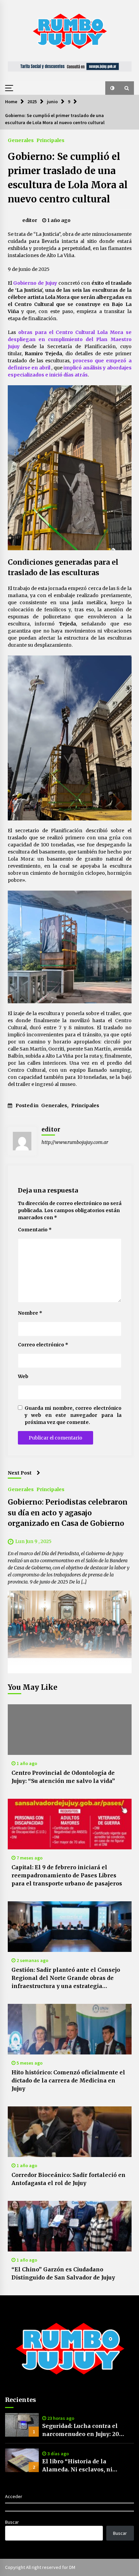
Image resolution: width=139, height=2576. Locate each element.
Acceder (14, 2496)
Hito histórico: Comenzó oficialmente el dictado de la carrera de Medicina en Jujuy (68, 2080)
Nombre (30, 1313)
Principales (50, 140)
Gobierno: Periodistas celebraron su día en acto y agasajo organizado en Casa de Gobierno (68, 1513)
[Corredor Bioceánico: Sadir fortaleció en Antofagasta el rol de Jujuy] (70, 2132)
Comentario (35, 1230)
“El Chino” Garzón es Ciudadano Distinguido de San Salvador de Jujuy (63, 2273)
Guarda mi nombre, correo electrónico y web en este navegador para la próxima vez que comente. (73, 1415)
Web (23, 1376)
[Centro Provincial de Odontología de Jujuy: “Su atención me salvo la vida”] (70, 1730)
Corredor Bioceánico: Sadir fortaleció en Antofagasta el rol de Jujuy (68, 2179)
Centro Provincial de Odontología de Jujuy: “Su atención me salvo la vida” (63, 1777)
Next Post (20, 1473)
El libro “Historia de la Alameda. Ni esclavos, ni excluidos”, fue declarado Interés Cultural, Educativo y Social (82, 2466)
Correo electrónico (43, 1345)
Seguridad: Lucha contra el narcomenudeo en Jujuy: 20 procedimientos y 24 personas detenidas (85, 2430)
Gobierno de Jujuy (35, 283)
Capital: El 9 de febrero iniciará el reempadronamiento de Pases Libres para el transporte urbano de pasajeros (67, 1875)
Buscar (12, 2522)
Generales (21, 140)
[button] (112, 88)
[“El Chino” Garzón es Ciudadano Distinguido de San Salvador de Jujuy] (70, 2226)
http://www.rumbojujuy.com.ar (75, 1142)
